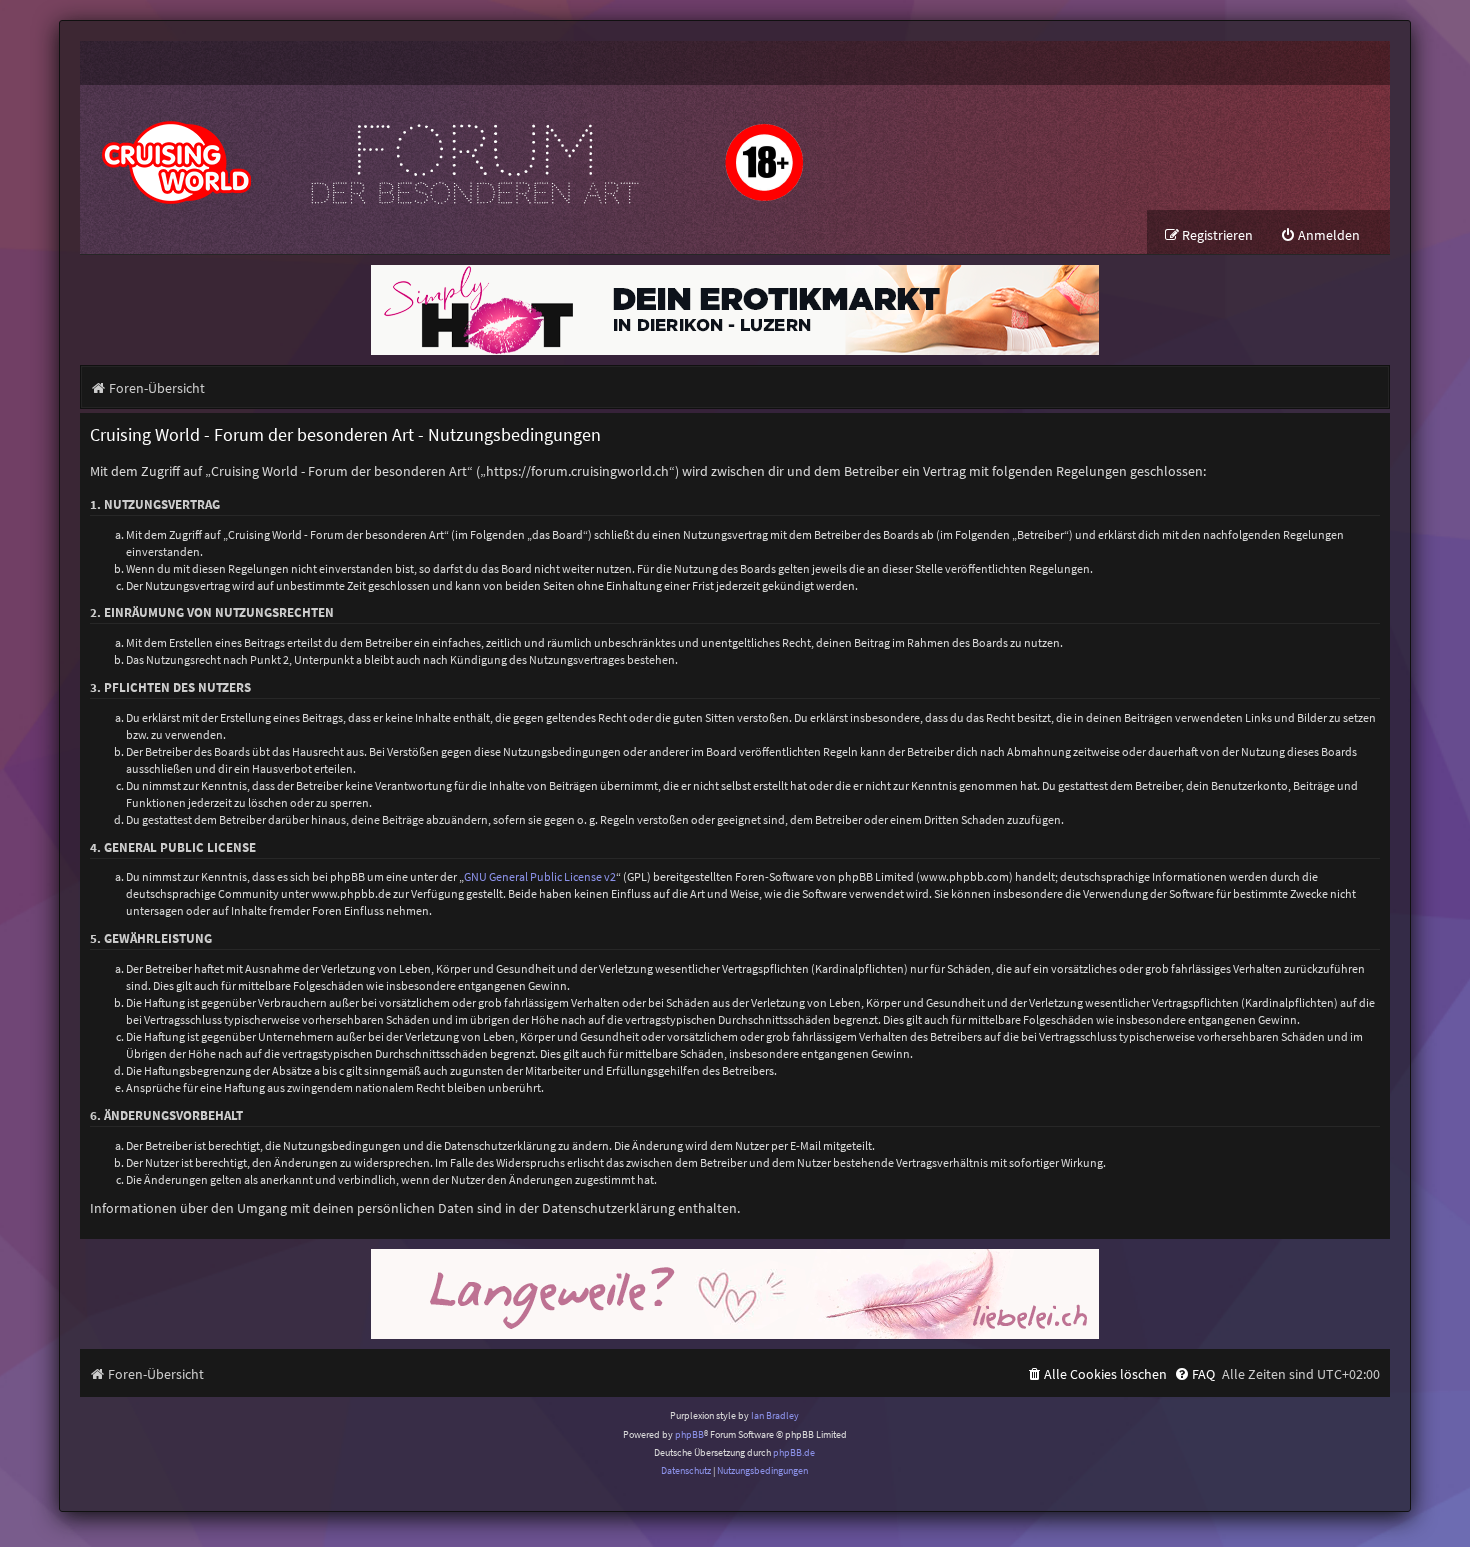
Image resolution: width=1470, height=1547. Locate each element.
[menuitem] (1320, 235)
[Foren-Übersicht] (450, 147)
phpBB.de (794, 1452)
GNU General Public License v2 (540, 876)
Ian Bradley (775, 1415)
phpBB (689, 1434)
